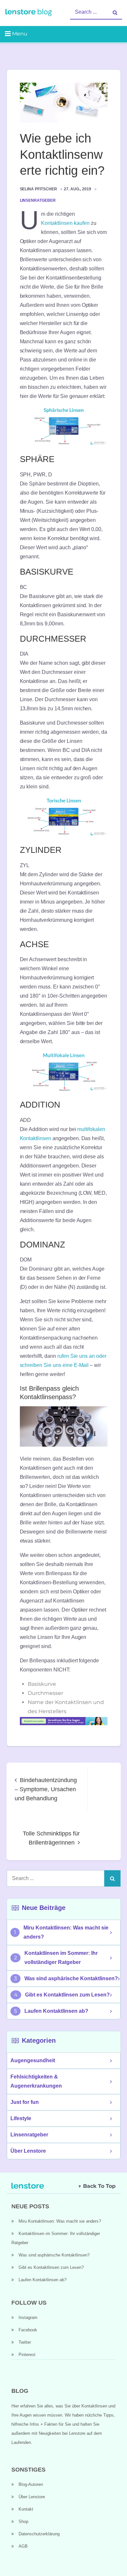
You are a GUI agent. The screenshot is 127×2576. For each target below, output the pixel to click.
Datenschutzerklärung (39, 2534)
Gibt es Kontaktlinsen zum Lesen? (67, 1995)
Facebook (28, 2330)
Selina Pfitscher (39, 189)
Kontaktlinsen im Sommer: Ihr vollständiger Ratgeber (61, 1958)
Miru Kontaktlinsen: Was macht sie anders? (66, 1932)
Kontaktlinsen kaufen (65, 223)
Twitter (25, 2342)
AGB (23, 2546)
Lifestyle (21, 2118)
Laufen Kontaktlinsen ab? (56, 2011)
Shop (23, 2521)
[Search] (115, 12)
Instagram (28, 2317)
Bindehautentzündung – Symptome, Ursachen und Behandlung (46, 1789)
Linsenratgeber (38, 200)
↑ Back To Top (97, 2186)
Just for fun (25, 2102)
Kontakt (26, 2509)
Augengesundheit (33, 2060)
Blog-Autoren (31, 2484)
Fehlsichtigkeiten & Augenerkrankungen (36, 2081)
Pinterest (27, 2355)
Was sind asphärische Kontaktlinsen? (71, 1978)
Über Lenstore (28, 2151)
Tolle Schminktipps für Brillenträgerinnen (51, 1838)
